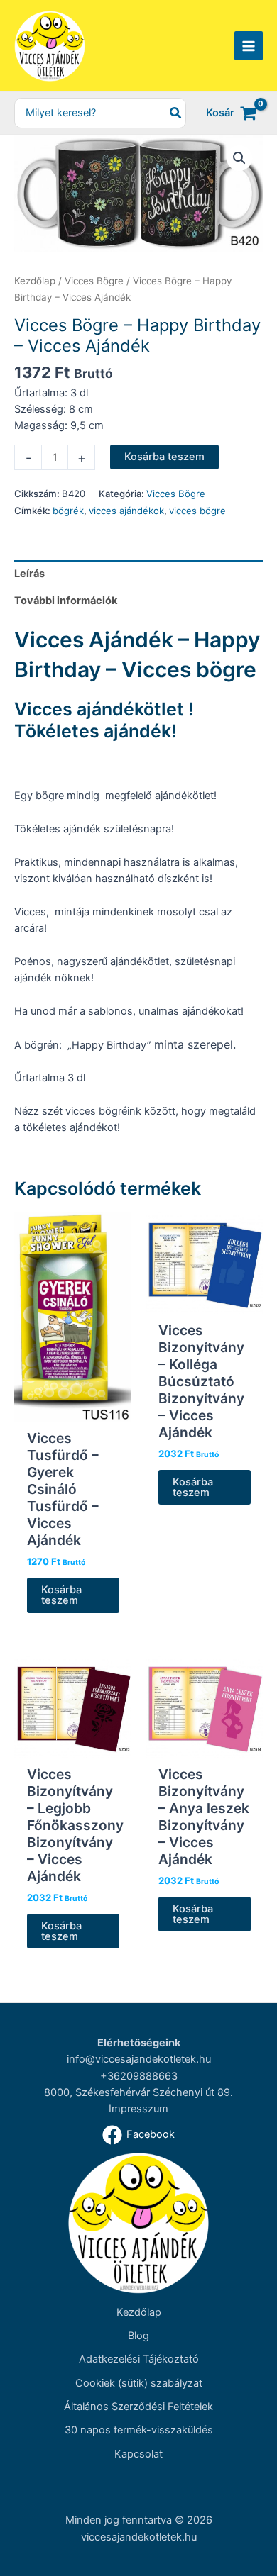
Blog (138, 2336)
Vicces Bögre (94, 281)
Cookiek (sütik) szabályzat (139, 2383)
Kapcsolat (138, 2454)
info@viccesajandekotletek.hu (139, 2059)
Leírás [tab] (29, 574)
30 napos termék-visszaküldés (139, 2430)
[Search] (176, 113)
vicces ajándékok (126, 511)
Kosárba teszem (164, 457)
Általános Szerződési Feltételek (138, 2407)
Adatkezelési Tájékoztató (139, 2359)
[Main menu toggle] (249, 45)
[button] (239, 158)
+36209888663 (139, 2076)
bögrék (68, 511)
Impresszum (138, 2109)
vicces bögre (197, 511)
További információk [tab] (66, 601)
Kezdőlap (35, 281)
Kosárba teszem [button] (61, 1595)
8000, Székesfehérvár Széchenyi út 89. (138, 2092)
